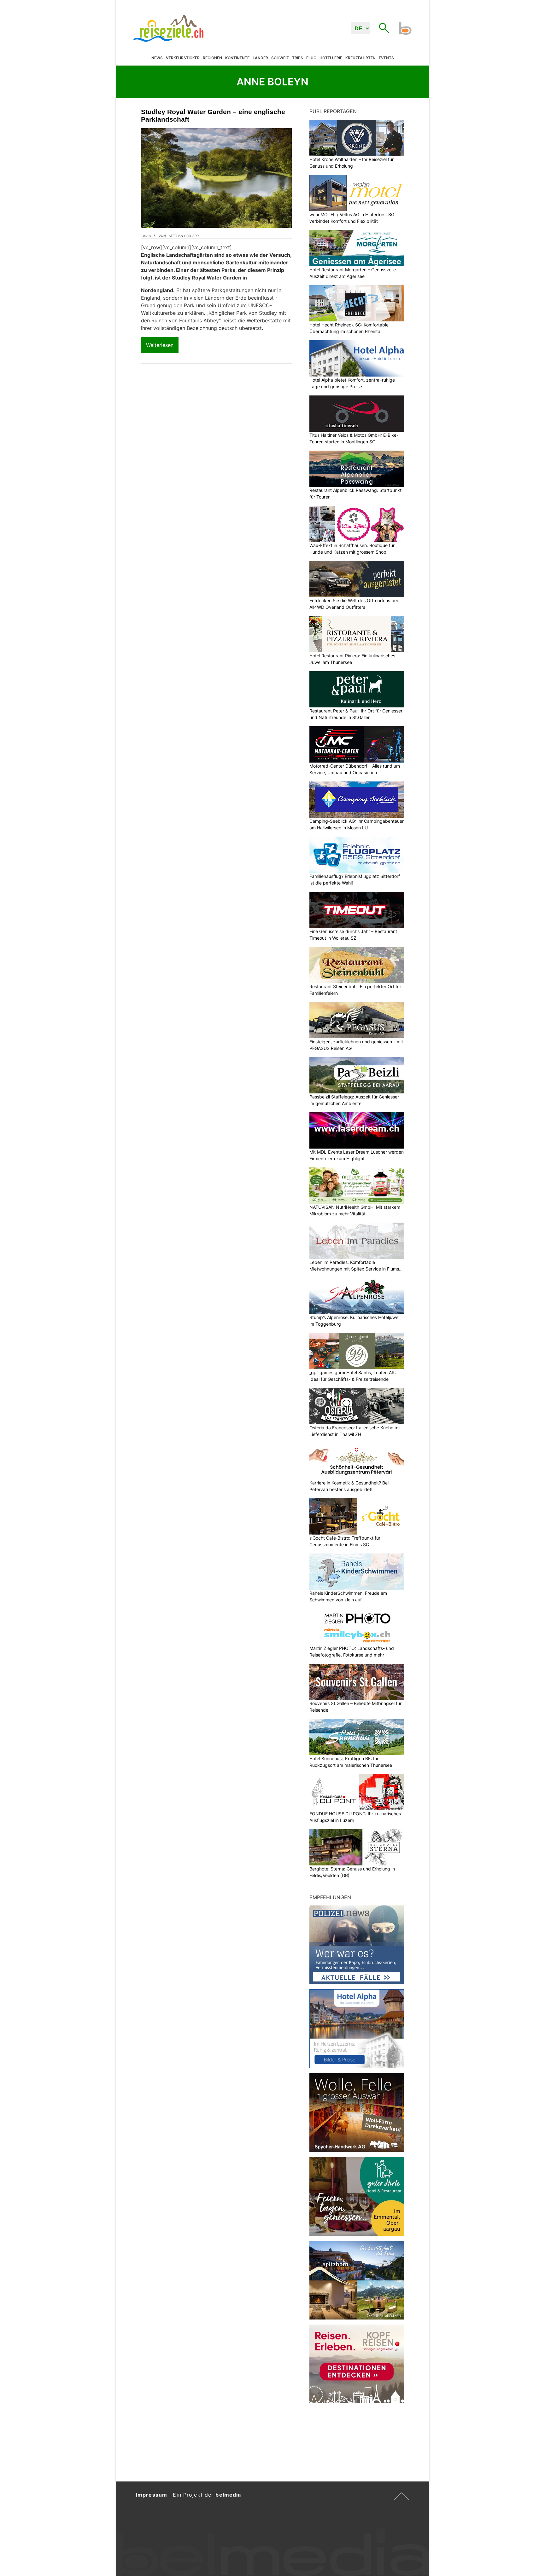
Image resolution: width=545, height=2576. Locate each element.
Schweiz (280, 58)
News (157, 58)
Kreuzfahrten (360, 58)
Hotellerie (331, 58)
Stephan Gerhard (184, 236)
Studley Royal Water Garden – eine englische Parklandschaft (213, 115)
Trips (298, 58)
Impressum (152, 2495)
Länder (260, 58)
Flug (311, 58)
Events (386, 58)
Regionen (212, 58)
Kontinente (237, 58)
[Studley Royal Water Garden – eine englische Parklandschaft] (216, 178)
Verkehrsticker (183, 58)
